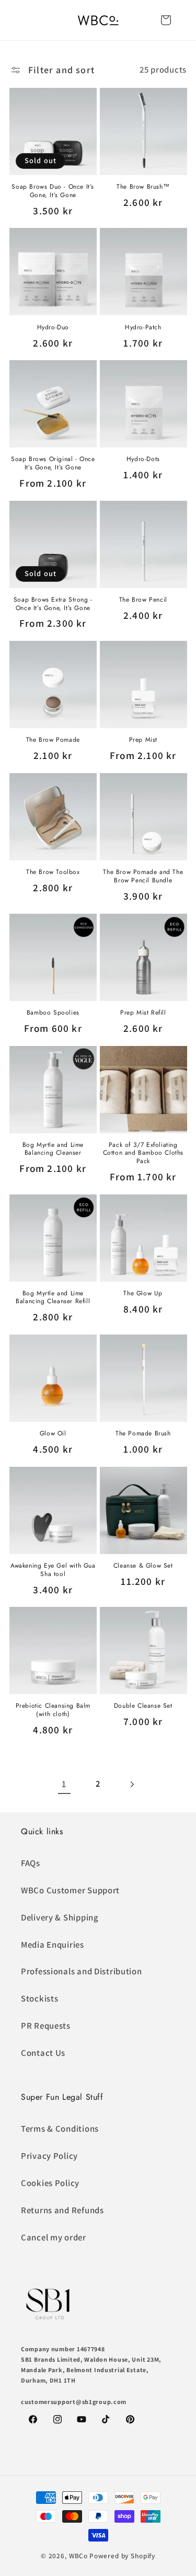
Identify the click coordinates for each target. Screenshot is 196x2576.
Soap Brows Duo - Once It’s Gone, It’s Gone (53, 191)
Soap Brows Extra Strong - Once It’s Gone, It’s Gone (53, 604)
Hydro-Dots (143, 459)
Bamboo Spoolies (53, 1013)
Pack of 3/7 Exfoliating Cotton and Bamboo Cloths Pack (143, 1153)
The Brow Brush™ (143, 187)
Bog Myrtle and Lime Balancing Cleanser (53, 1149)
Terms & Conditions (60, 2129)
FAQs (31, 1863)
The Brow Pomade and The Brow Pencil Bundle (143, 876)
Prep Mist (143, 740)
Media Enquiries (53, 1945)
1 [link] (64, 1784)
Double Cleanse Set (143, 1706)
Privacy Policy (49, 2156)
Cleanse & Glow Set (143, 1566)
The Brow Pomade (53, 740)
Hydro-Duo (53, 328)
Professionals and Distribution (82, 1971)
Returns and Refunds (62, 2210)
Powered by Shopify (122, 2556)
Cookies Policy (50, 2183)
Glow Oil (53, 1434)
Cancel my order (54, 2237)
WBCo (78, 2556)
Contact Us (43, 2053)
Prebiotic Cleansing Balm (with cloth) (53, 1710)
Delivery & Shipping (60, 1917)
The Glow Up (143, 1294)
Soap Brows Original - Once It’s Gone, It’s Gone (53, 463)
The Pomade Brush (143, 1434)
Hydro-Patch (143, 328)
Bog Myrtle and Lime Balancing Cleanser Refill (53, 1298)
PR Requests (46, 2026)
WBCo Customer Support (70, 1890)
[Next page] (132, 1784)
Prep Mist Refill (143, 1013)
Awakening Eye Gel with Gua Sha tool (53, 1570)
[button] (166, 20)
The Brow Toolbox (53, 872)
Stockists (39, 1998)
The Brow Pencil (143, 600)
